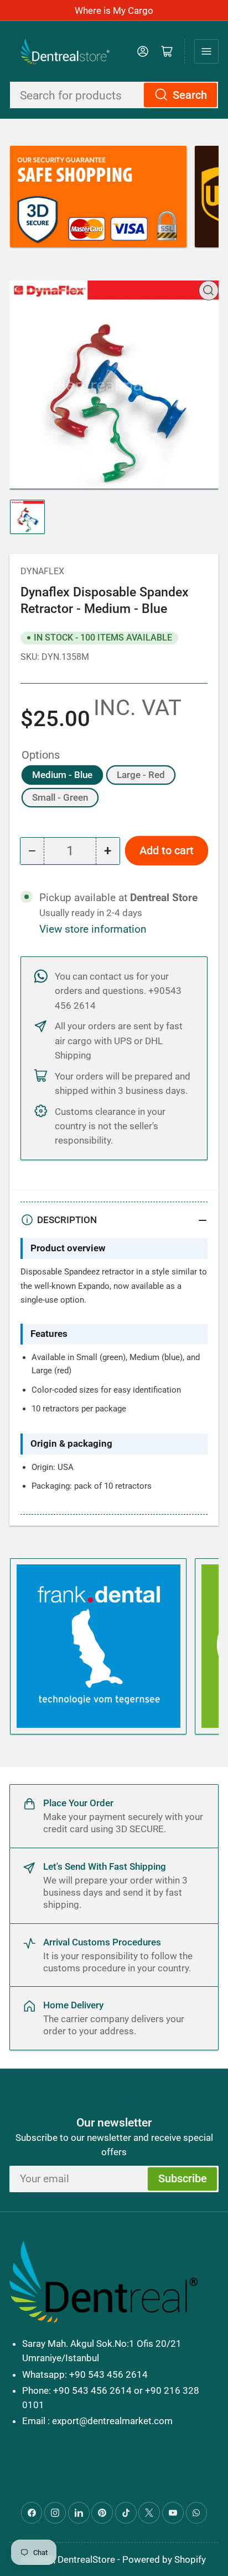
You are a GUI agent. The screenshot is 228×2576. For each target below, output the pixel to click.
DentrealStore (86, 2559)
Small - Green (60, 797)
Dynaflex (42, 571)
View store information (93, 929)
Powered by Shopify (164, 2559)
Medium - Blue (62, 775)
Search (190, 95)
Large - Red (141, 775)
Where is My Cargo (114, 10)
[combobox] (114, 95)
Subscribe (183, 2179)
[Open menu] (206, 51)
